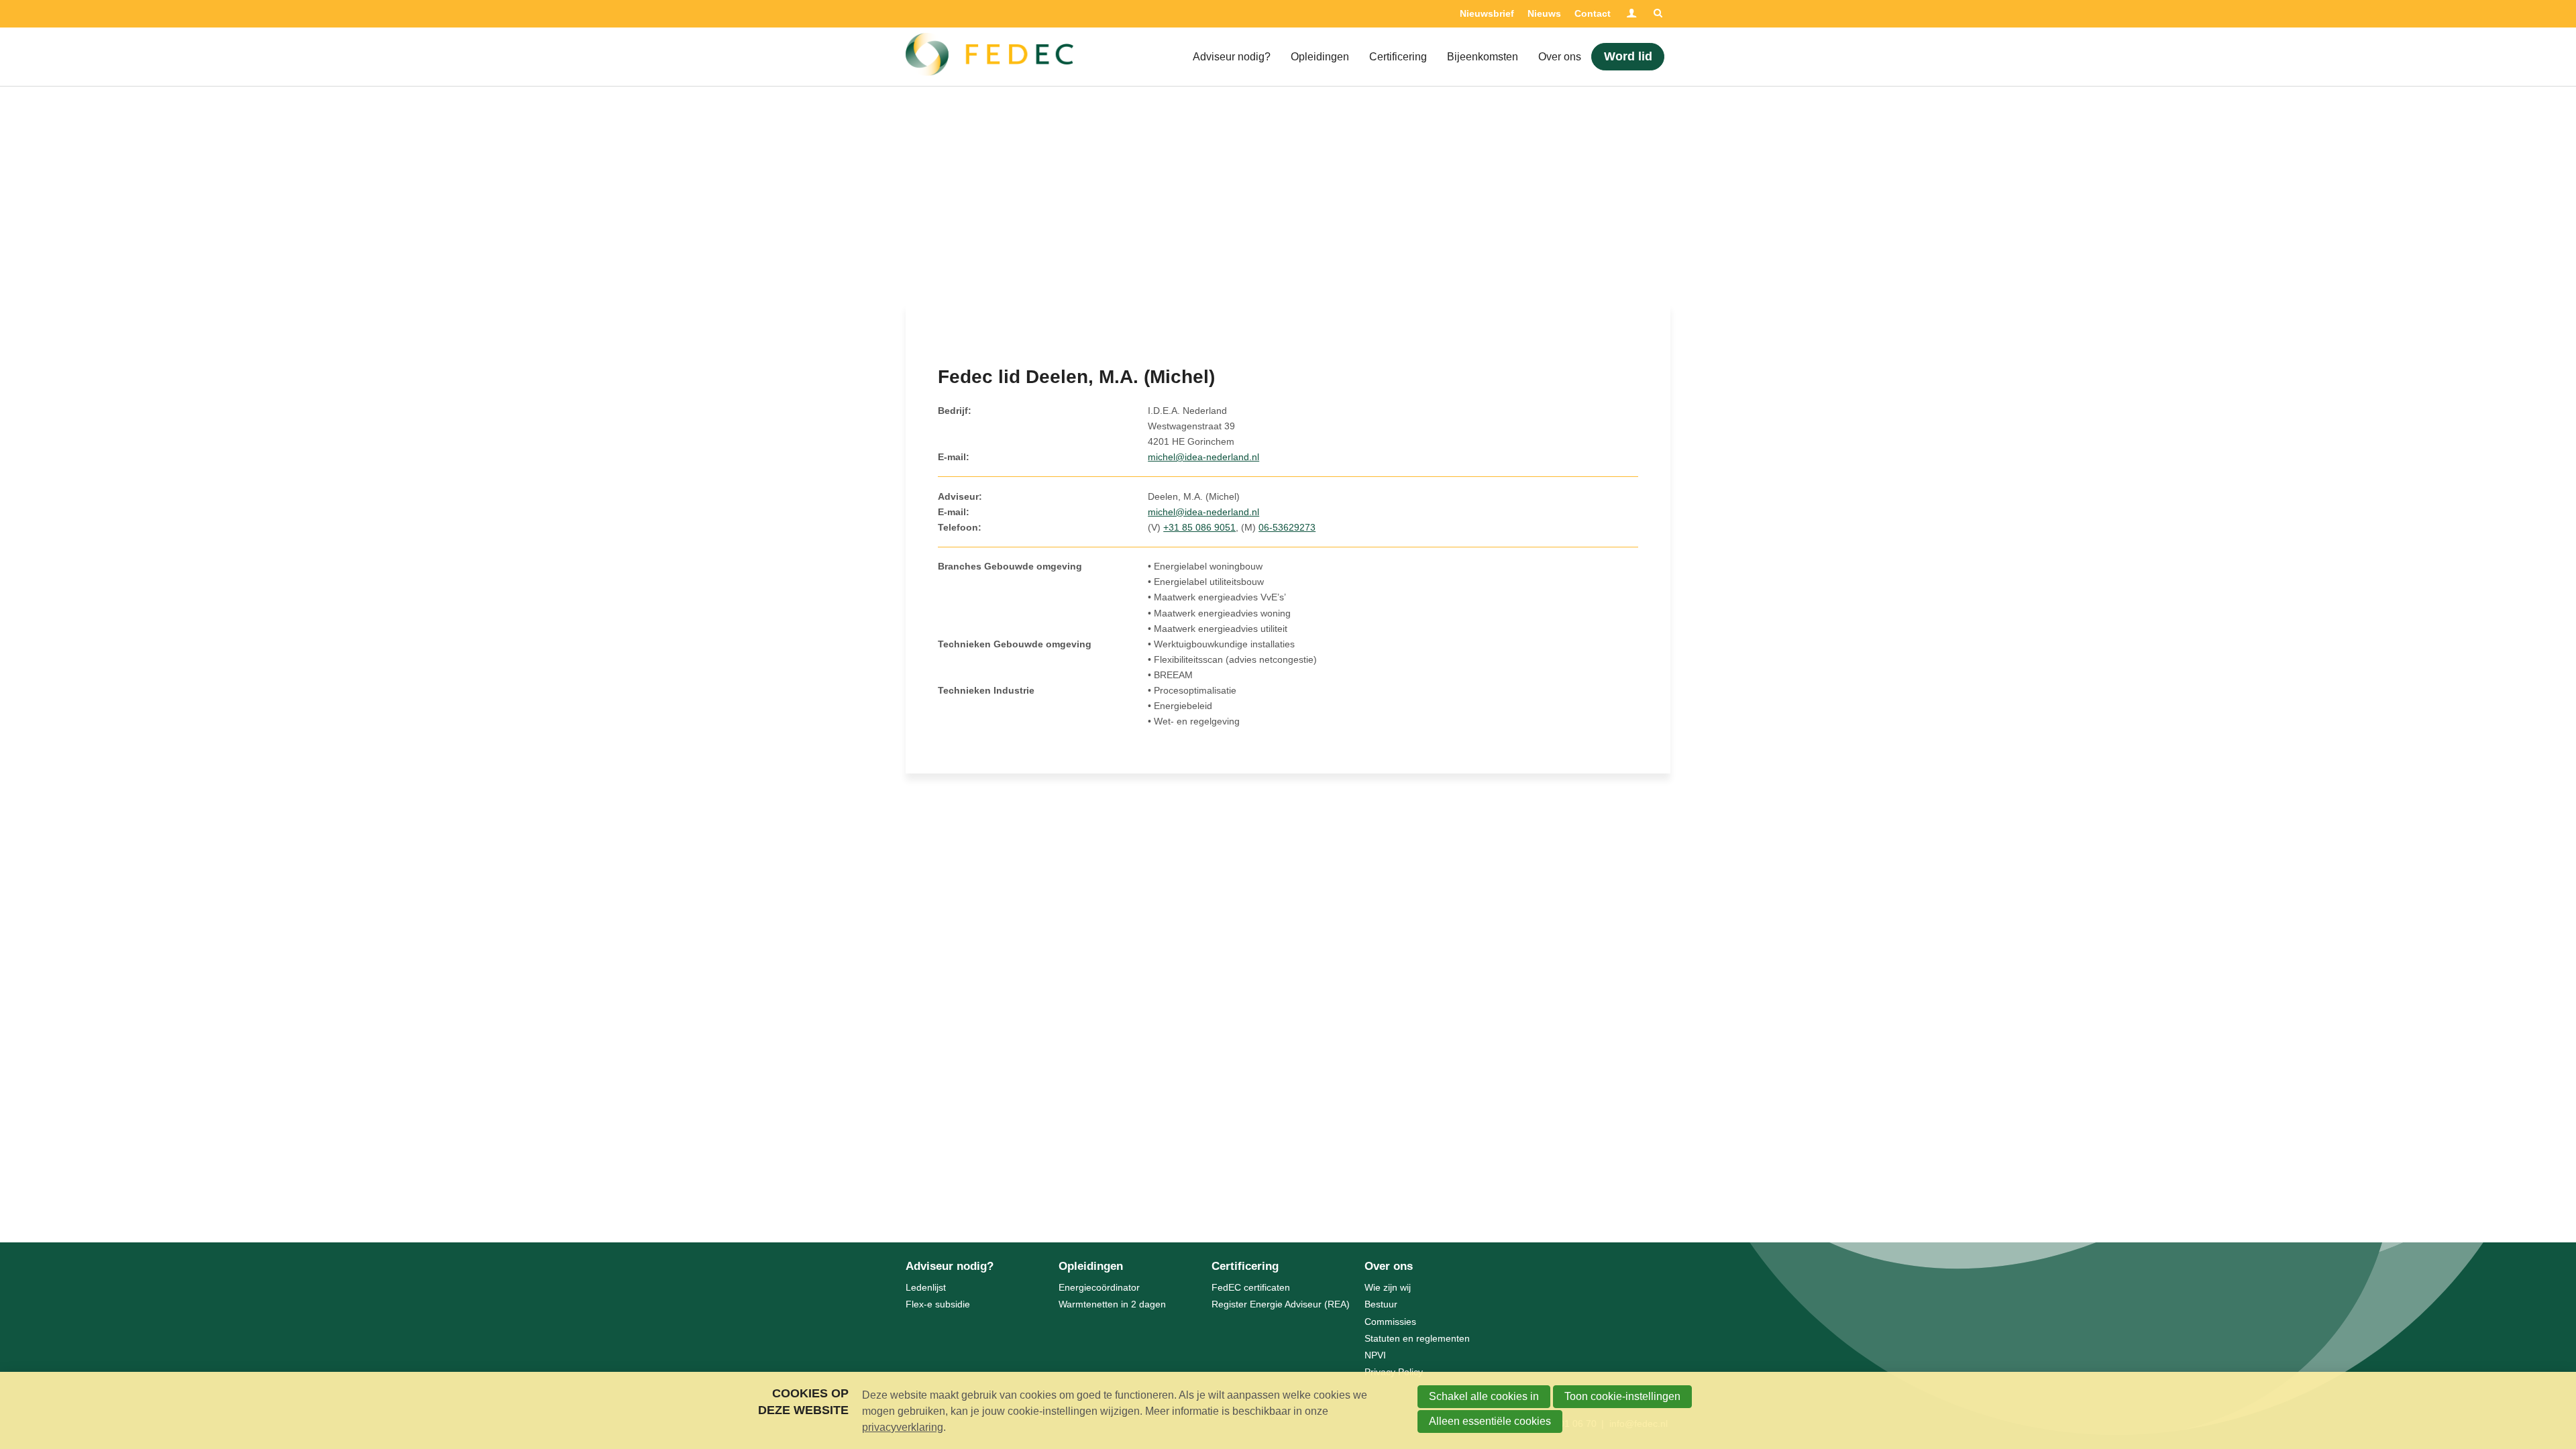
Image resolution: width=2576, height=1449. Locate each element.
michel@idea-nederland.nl (1203, 457)
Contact (1593, 13)
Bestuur (1381, 1304)
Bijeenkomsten (1483, 57)
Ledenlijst (926, 1287)
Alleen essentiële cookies (1490, 1421)
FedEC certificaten (1251, 1287)
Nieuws (1544, 13)
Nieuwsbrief (1487, 13)
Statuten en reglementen (1417, 1338)
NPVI (1375, 1355)
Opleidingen (1320, 57)
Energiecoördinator (1099, 1287)
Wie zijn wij (1388, 1287)
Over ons (1560, 57)
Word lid (1628, 56)
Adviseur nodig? (1232, 57)
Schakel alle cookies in (1484, 1396)
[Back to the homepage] (989, 57)
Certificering (1398, 57)
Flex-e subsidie (938, 1304)
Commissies (1390, 1322)
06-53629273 (1287, 527)
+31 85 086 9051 (1199, 527)
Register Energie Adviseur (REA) (1281, 1304)
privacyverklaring (903, 1427)
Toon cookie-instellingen (1622, 1396)
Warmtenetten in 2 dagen (1112, 1304)
